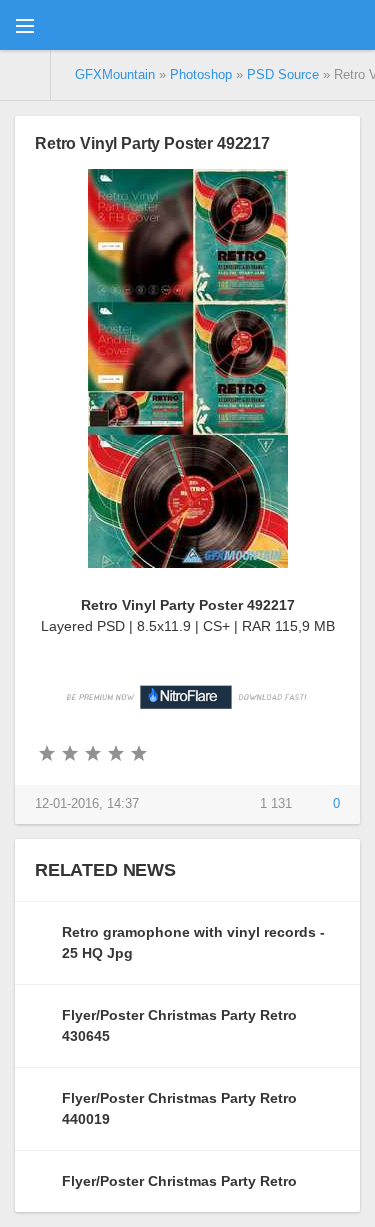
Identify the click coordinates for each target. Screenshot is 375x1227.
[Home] (25, 75)
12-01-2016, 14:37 (87, 804)
